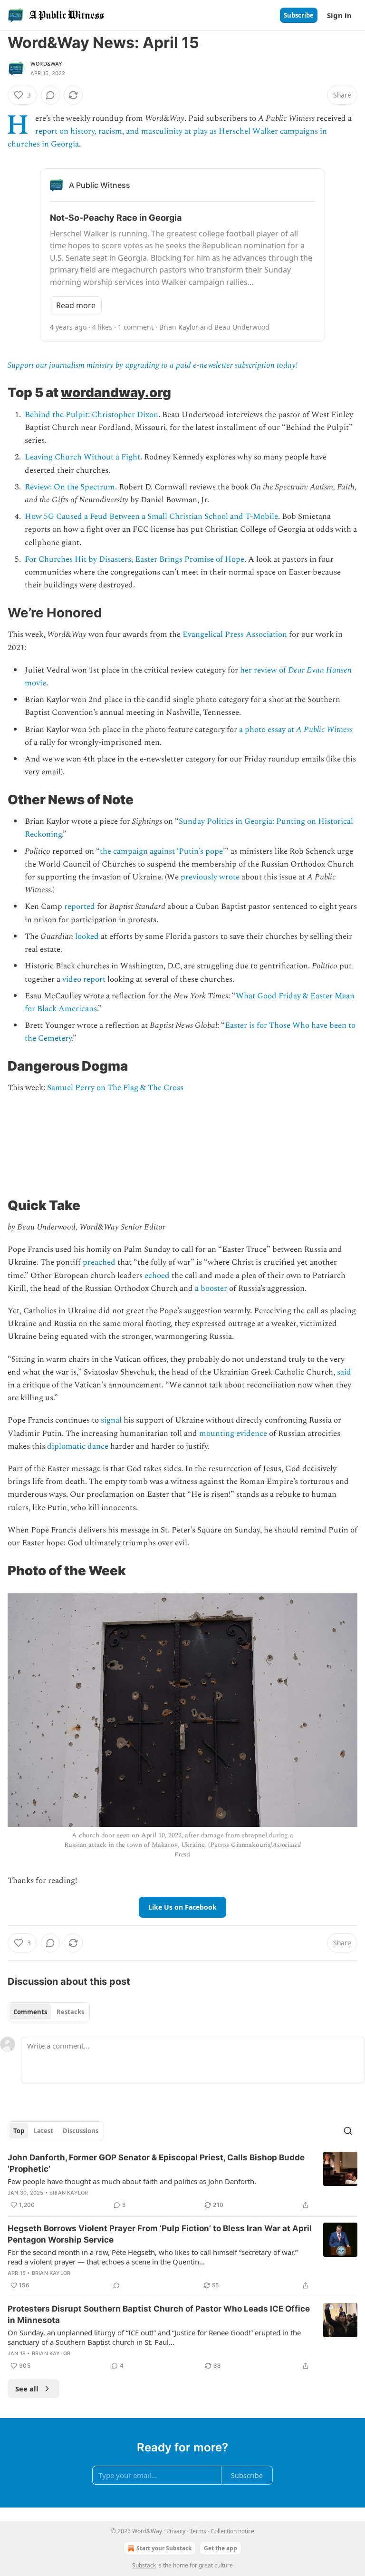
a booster (211, 1288)
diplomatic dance (78, 1446)
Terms (198, 2531)
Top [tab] (19, 2131)
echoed (157, 1276)
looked (87, 937)
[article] (182, 2181)
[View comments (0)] (50, 95)
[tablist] (49, 2012)
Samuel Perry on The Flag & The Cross (115, 1088)
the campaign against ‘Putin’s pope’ (162, 851)
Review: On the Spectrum (70, 487)
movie (35, 683)
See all (27, 2389)
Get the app (221, 2548)
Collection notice (232, 2531)
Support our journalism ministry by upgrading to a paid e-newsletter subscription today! (153, 365)
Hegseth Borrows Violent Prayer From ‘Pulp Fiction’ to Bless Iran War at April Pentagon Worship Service (160, 2234)
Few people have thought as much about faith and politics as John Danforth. (132, 2181)
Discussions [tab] (81, 2131)
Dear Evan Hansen (320, 670)
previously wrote (210, 877)
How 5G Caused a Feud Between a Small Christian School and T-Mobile (151, 517)
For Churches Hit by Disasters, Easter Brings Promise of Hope (134, 559)
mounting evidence (233, 1434)
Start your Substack (164, 2548)
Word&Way (47, 64)
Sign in (339, 15)
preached (99, 1262)
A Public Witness (324, 730)
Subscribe (299, 15)
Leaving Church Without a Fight (82, 457)
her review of (264, 670)
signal (111, 1420)
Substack (144, 2565)
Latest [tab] (43, 2131)
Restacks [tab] (70, 2012)
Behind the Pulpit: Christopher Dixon (91, 415)
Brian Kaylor (69, 2193)
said (344, 1372)
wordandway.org (116, 392)
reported (80, 907)
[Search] (348, 2131)
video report (84, 979)
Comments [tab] (30, 2012)
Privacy (176, 2531)
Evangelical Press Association (235, 634)
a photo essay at (268, 730)
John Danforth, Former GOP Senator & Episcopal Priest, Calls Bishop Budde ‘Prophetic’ (156, 2163)
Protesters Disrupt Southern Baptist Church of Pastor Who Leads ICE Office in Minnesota (159, 2314)
